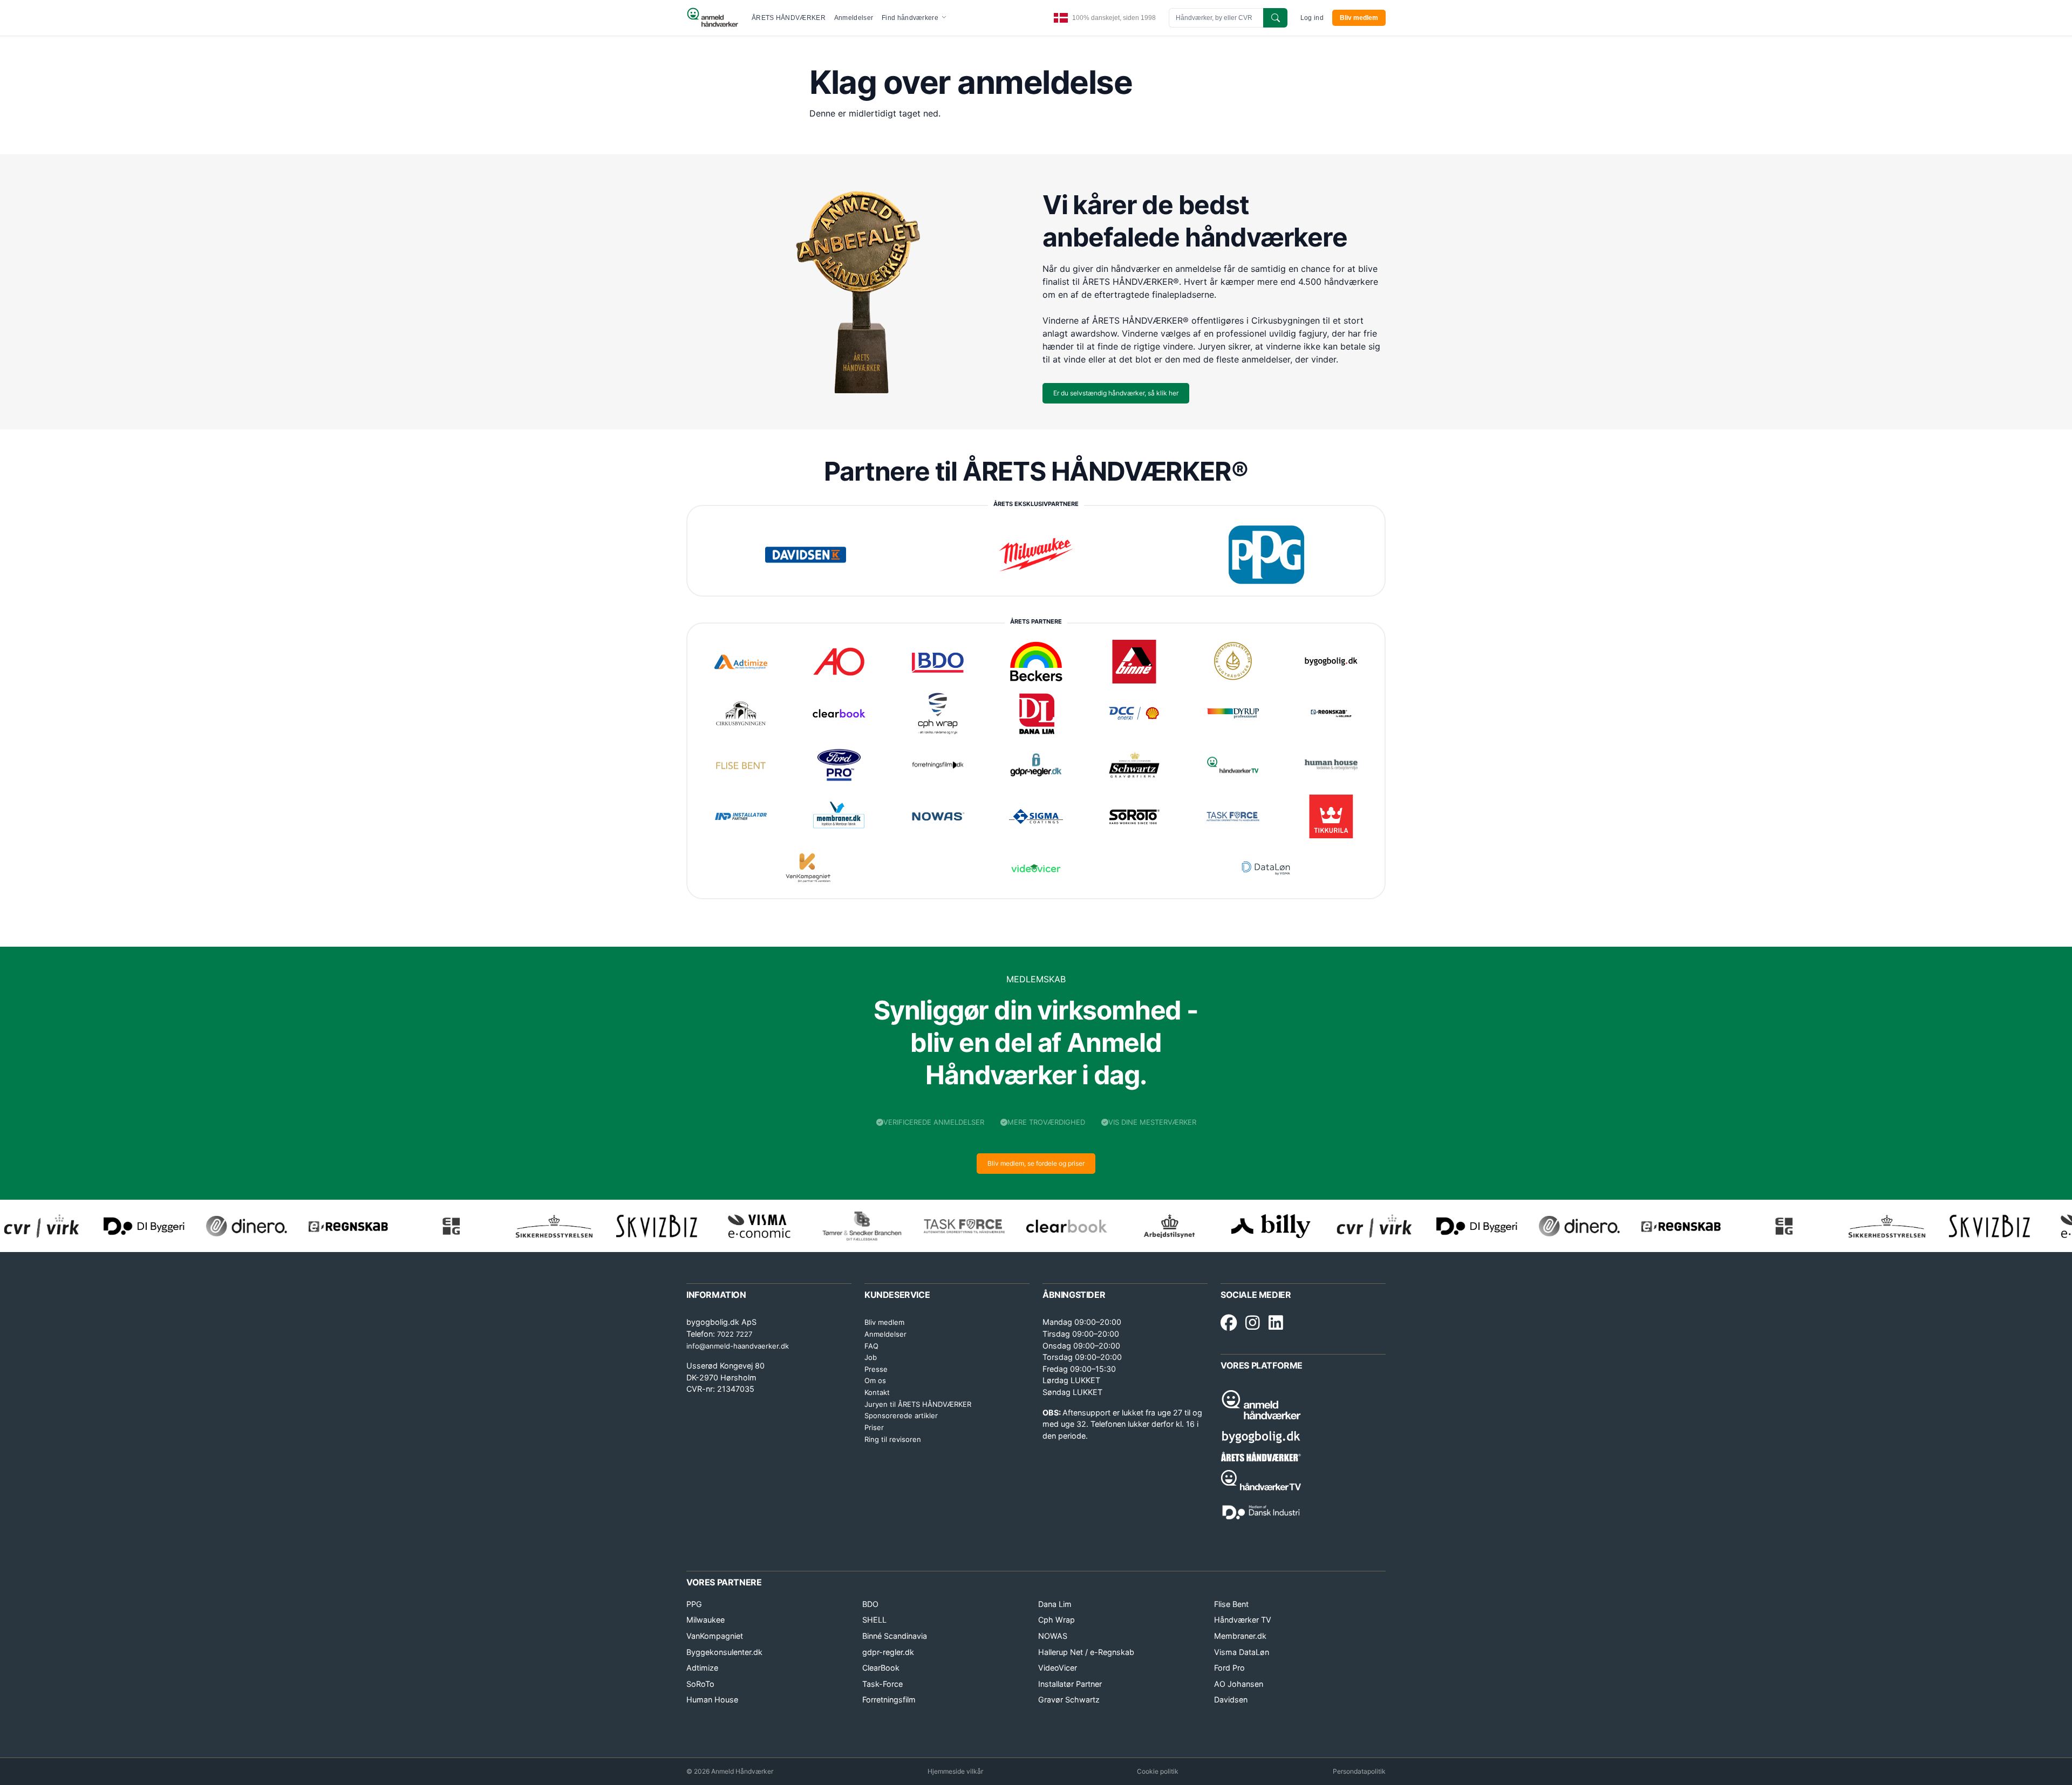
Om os (875, 1380)
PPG (694, 1604)
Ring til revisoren (893, 1439)
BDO (870, 1604)
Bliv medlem (1359, 18)
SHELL (874, 1620)
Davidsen (1231, 1699)
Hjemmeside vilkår (955, 1771)
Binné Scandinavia (895, 1636)
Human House (712, 1699)
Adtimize (702, 1668)
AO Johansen (1239, 1684)
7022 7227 (735, 1334)
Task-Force (882, 1684)
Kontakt (877, 1392)
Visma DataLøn (1242, 1652)
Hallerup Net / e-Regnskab (1086, 1652)
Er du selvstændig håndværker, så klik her (1116, 393)
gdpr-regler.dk (888, 1652)
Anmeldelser (854, 18)
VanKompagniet (715, 1636)
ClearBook (881, 1668)
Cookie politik (1158, 1771)
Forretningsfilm (889, 1699)
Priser (874, 1427)
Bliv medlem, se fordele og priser (1036, 1163)
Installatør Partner (1070, 1684)
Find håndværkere (911, 18)
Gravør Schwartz (1069, 1699)
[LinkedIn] (1276, 1323)
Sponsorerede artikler (901, 1415)
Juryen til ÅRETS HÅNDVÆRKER (918, 1404)
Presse (876, 1369)
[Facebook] (1229, 1323)
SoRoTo (700, 1684)
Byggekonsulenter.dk (724, 1652)
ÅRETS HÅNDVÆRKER (789, 18)
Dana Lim (1055, 1604)
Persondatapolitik (1359, 1771)
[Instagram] (1253, 1323)
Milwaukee (706, 1620)
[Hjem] (713, 18)
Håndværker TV (1243, 1620)
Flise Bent (1231, 1604)
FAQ (871, 1346)
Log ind (1312, 18)
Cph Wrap (1057, 1620)
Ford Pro (1229, 1668)
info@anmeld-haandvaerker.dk (738, 1346)
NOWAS (1053, 1636)
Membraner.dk (1240, 1636)
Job (871, 1357)
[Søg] (1275, 18)
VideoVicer (1058, 1668)
